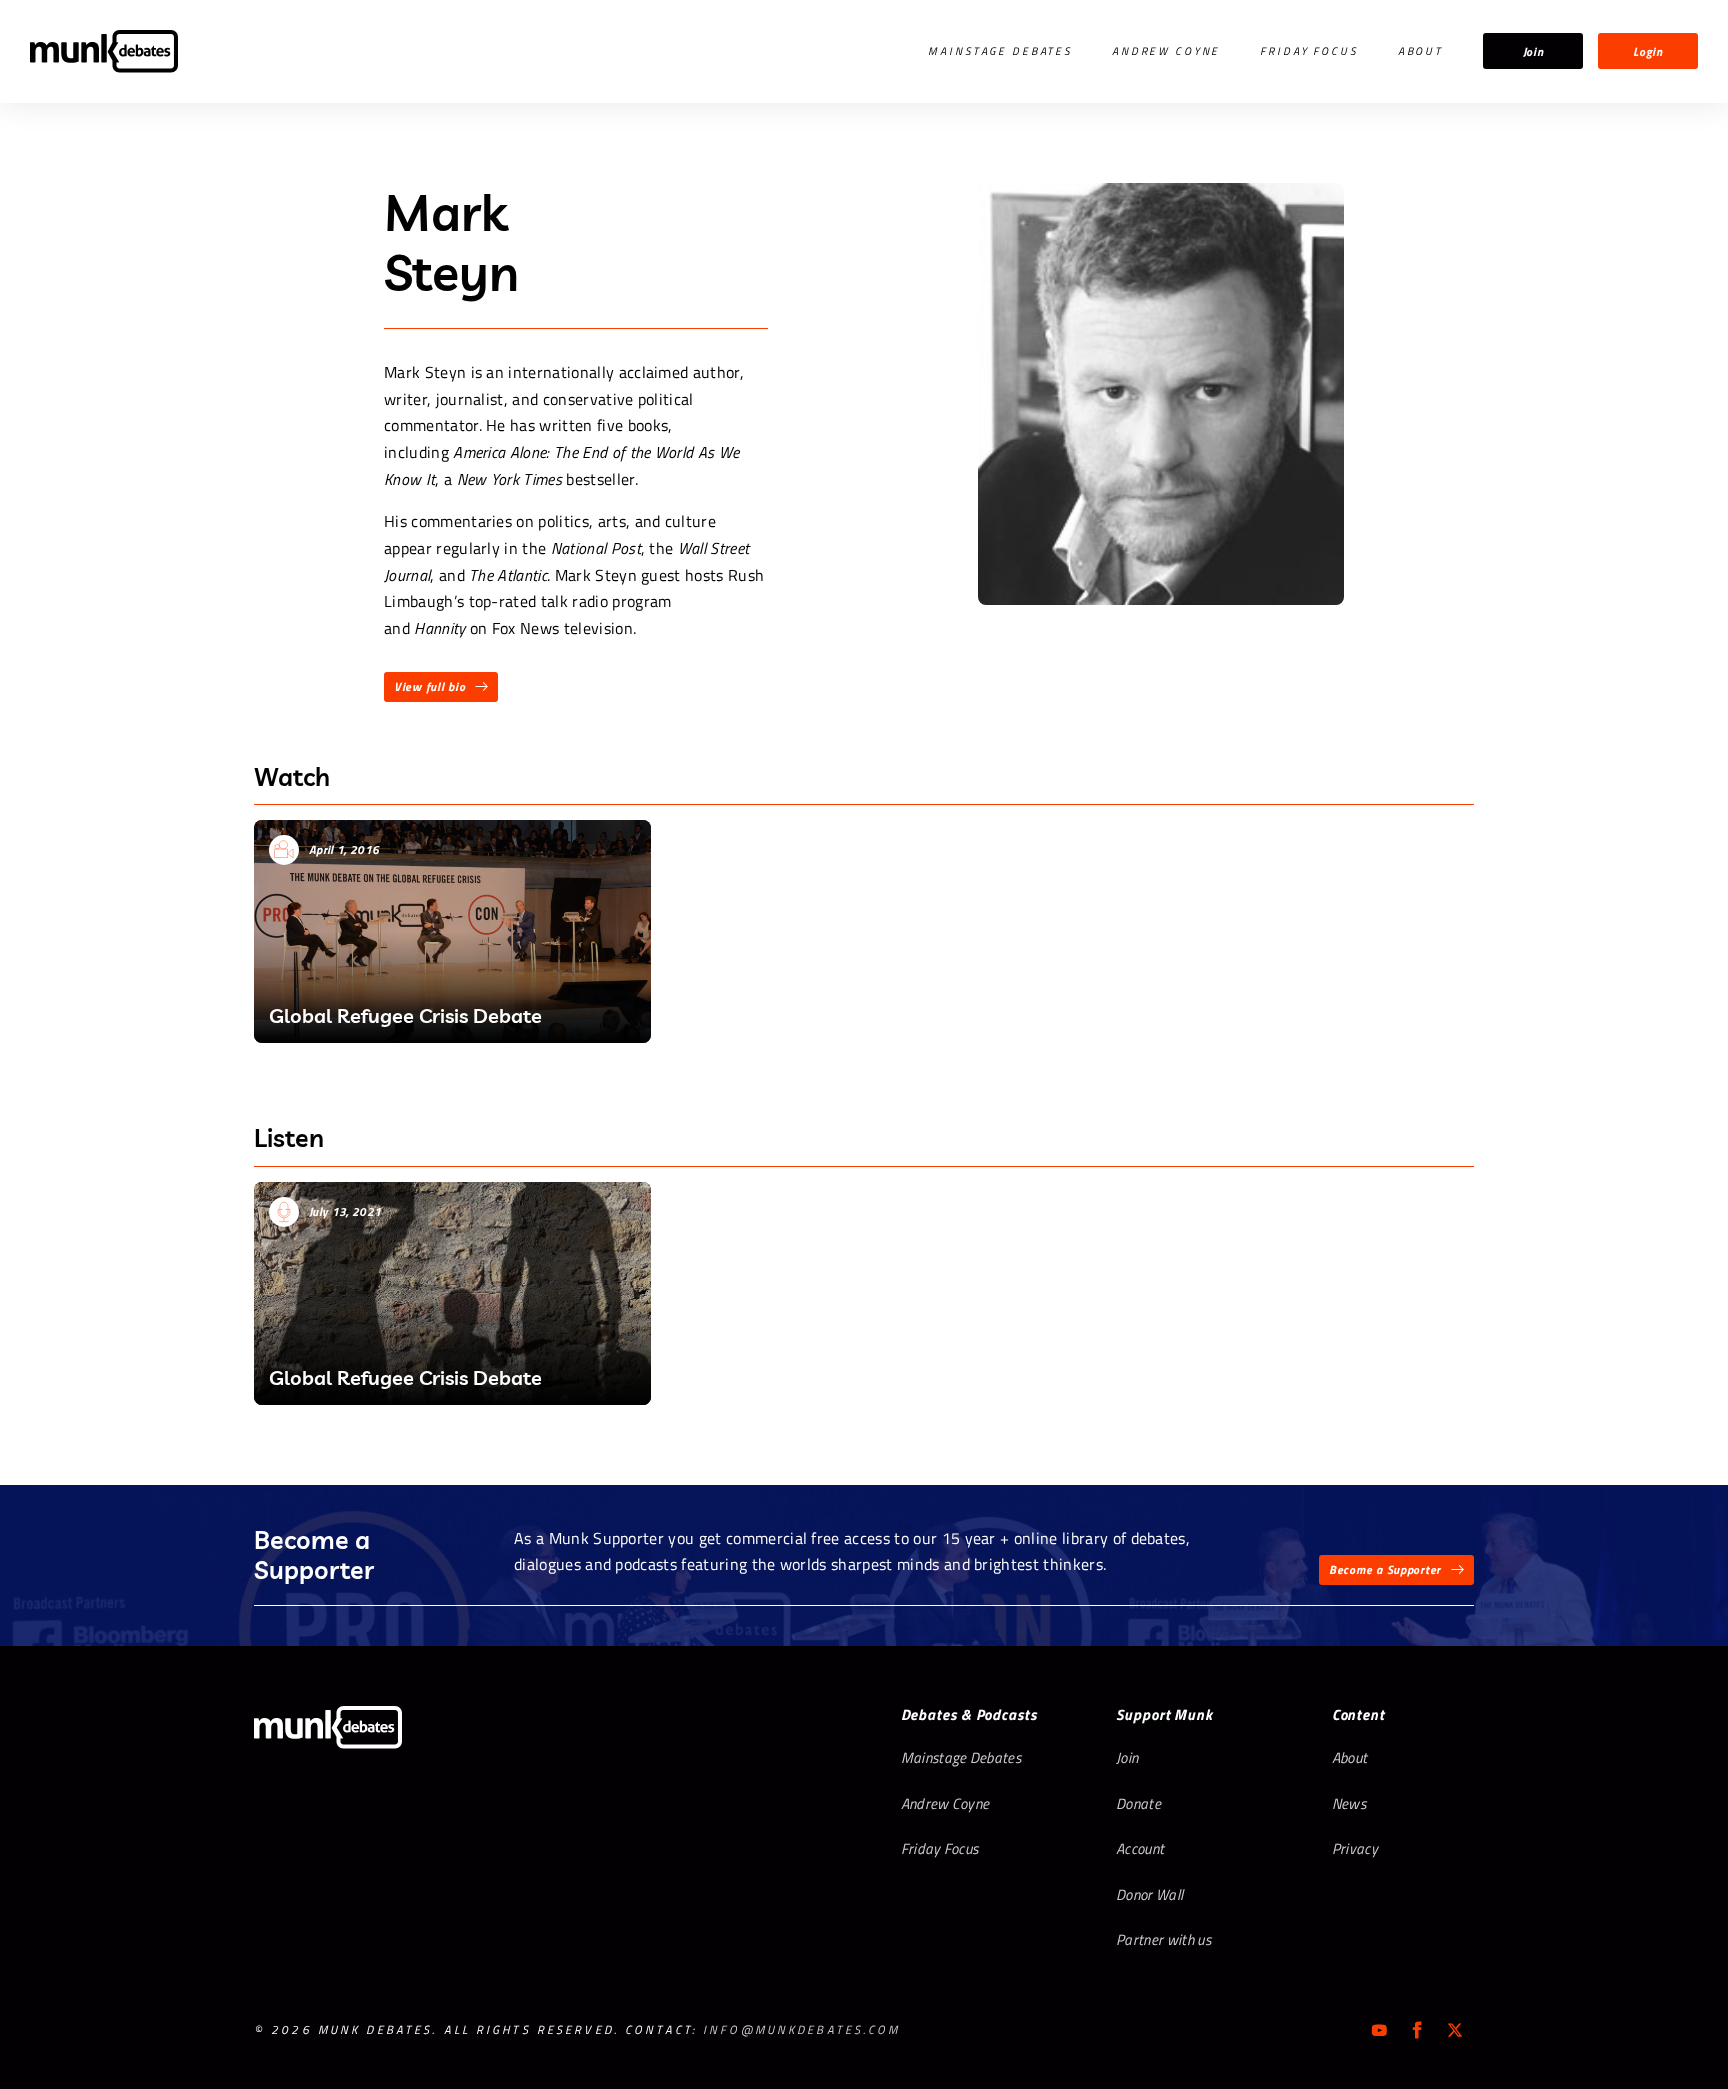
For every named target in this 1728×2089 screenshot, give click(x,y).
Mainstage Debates (1000, 51)
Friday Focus (1308, 51)
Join (1533, 51)
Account (1140, 1848)
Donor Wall (1149, 1894)
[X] (1455, 2030)
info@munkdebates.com (801, 2029)
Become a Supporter (1385, 1569)
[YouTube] (1379, 2030)
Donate (1138, 1803)
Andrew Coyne (1166, 51)
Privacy (1355, 1848)
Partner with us (1163, 1939)
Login (1648, 51)
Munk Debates (104, 51)
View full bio (429, 686)
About (1420, 51)
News (1349, 1803)
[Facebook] (1417, 2030)
